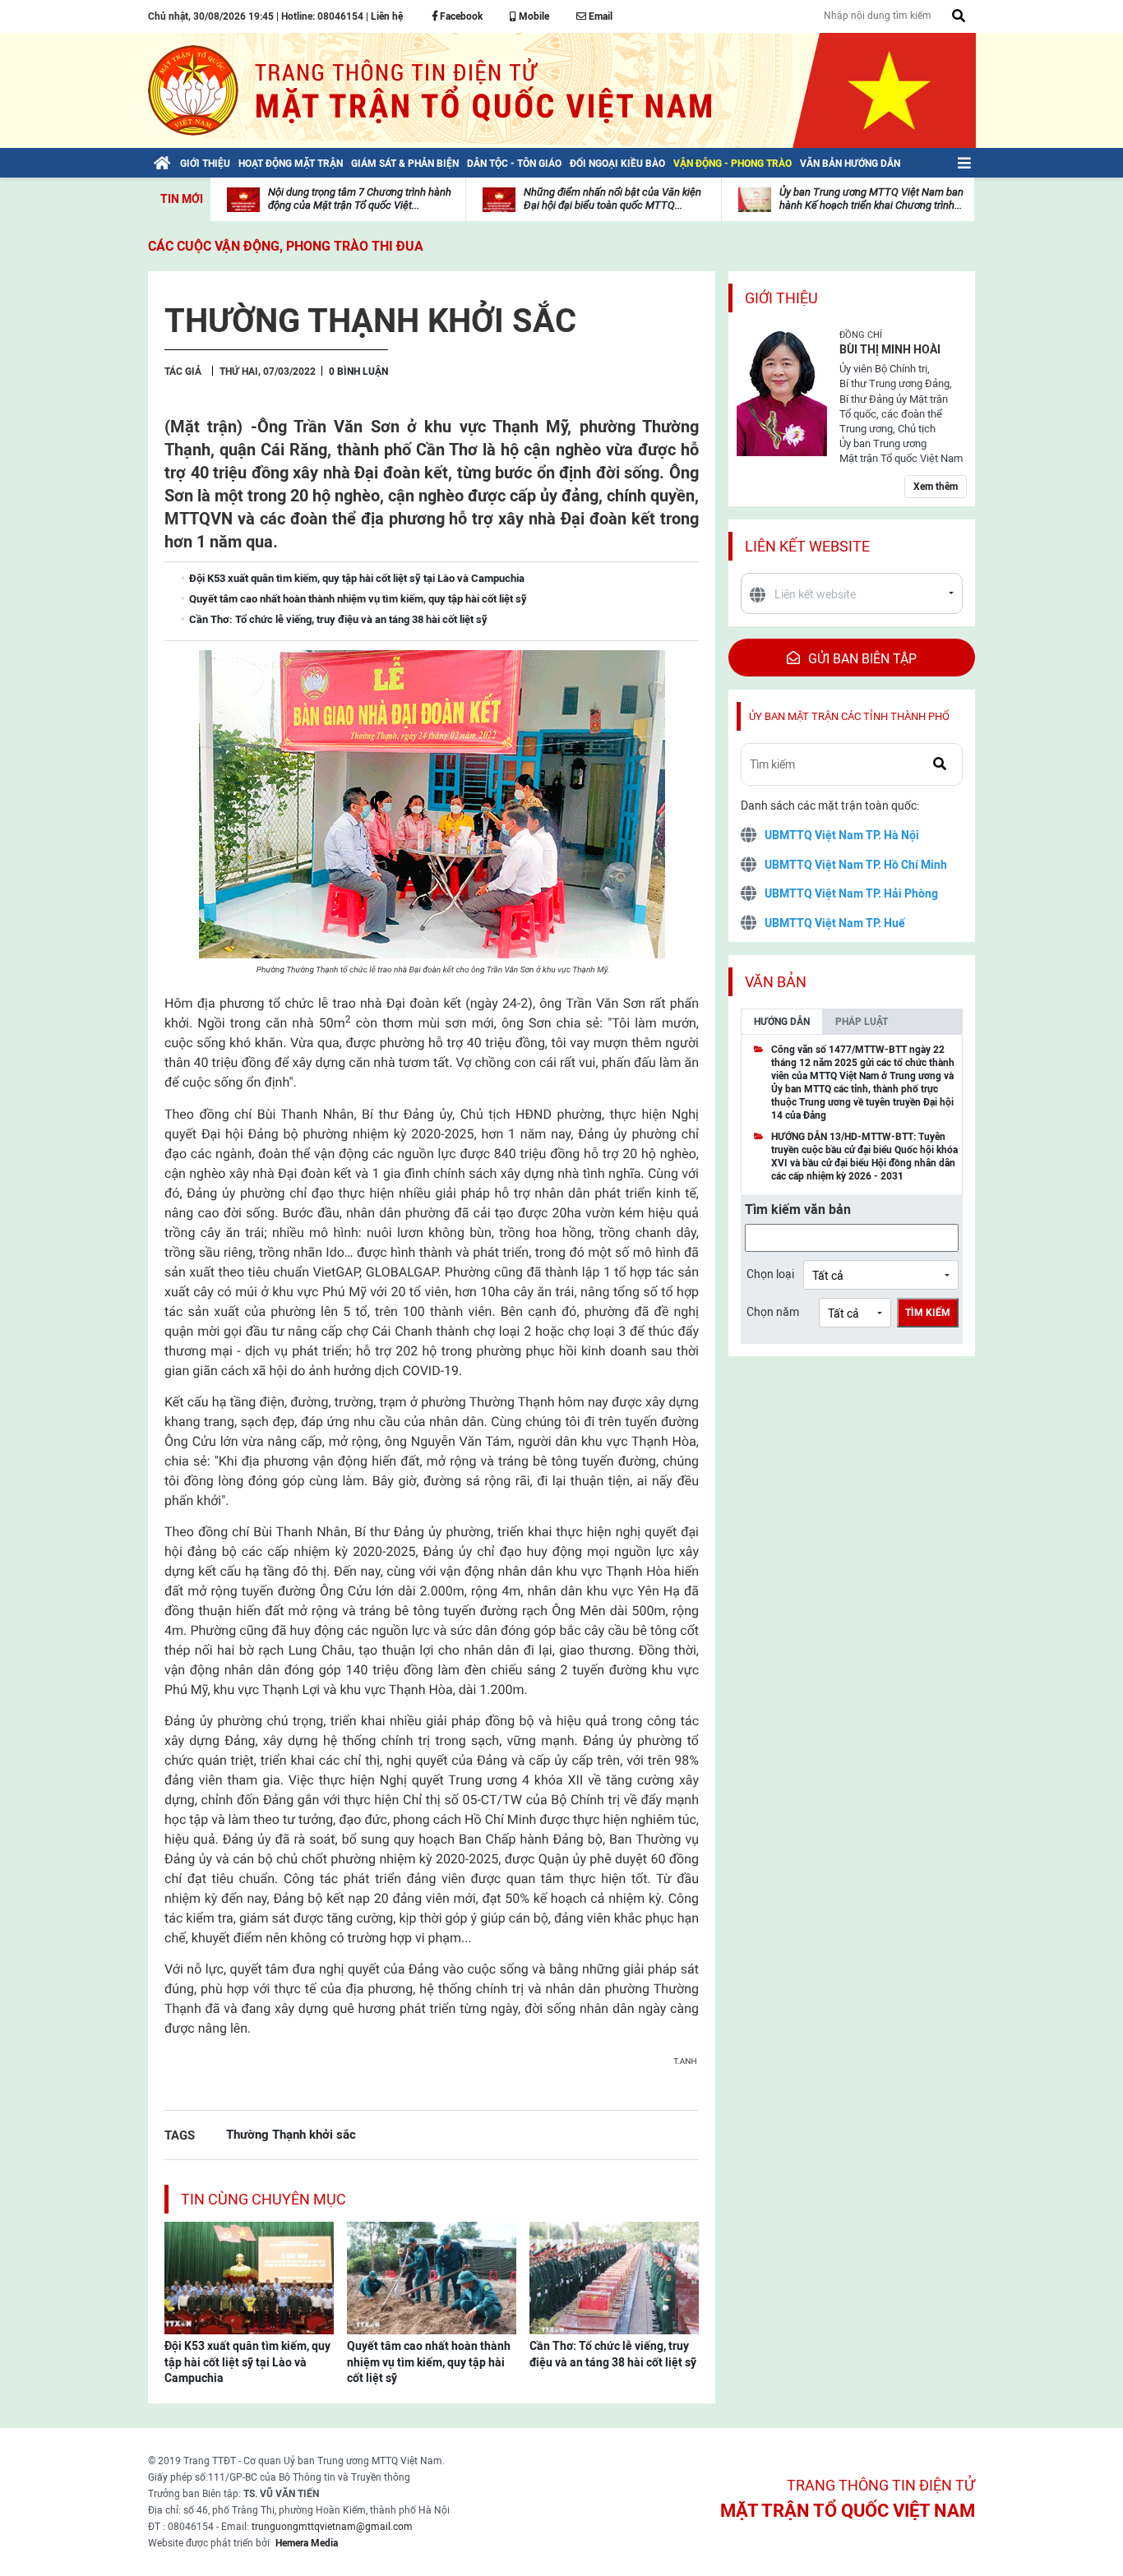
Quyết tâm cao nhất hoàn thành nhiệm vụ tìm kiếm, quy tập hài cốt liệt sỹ (429, 2362)
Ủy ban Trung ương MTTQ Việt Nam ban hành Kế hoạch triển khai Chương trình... (871, 199)
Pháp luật (862, 1022)
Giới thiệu (781, 298)
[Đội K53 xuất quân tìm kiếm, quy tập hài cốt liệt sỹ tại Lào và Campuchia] (249, 2277)
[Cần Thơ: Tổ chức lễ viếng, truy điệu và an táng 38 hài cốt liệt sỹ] (614, 2277)
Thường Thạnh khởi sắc (291, 2134)
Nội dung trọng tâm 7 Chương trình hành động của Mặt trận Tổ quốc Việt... (360, 199)
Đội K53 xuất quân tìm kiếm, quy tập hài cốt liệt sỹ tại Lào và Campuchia (247, 2362)
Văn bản (776, 982)
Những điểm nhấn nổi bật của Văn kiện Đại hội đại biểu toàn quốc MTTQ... (612, 199)
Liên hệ (387, 16)
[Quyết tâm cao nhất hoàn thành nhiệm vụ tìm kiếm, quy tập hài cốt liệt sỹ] (432, 2277)
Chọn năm (773, 1312)
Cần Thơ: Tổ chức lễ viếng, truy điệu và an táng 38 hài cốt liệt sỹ (613, 2354)
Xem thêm (936, 487)
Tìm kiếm (928, 1313)
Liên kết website (807, 546)
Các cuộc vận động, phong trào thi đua (286, 246)
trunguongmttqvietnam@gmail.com (332, 2527)
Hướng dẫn (782, 1022)
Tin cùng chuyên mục (263, 2199)
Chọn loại (770, 1274)
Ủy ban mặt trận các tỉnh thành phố (849, 716)
